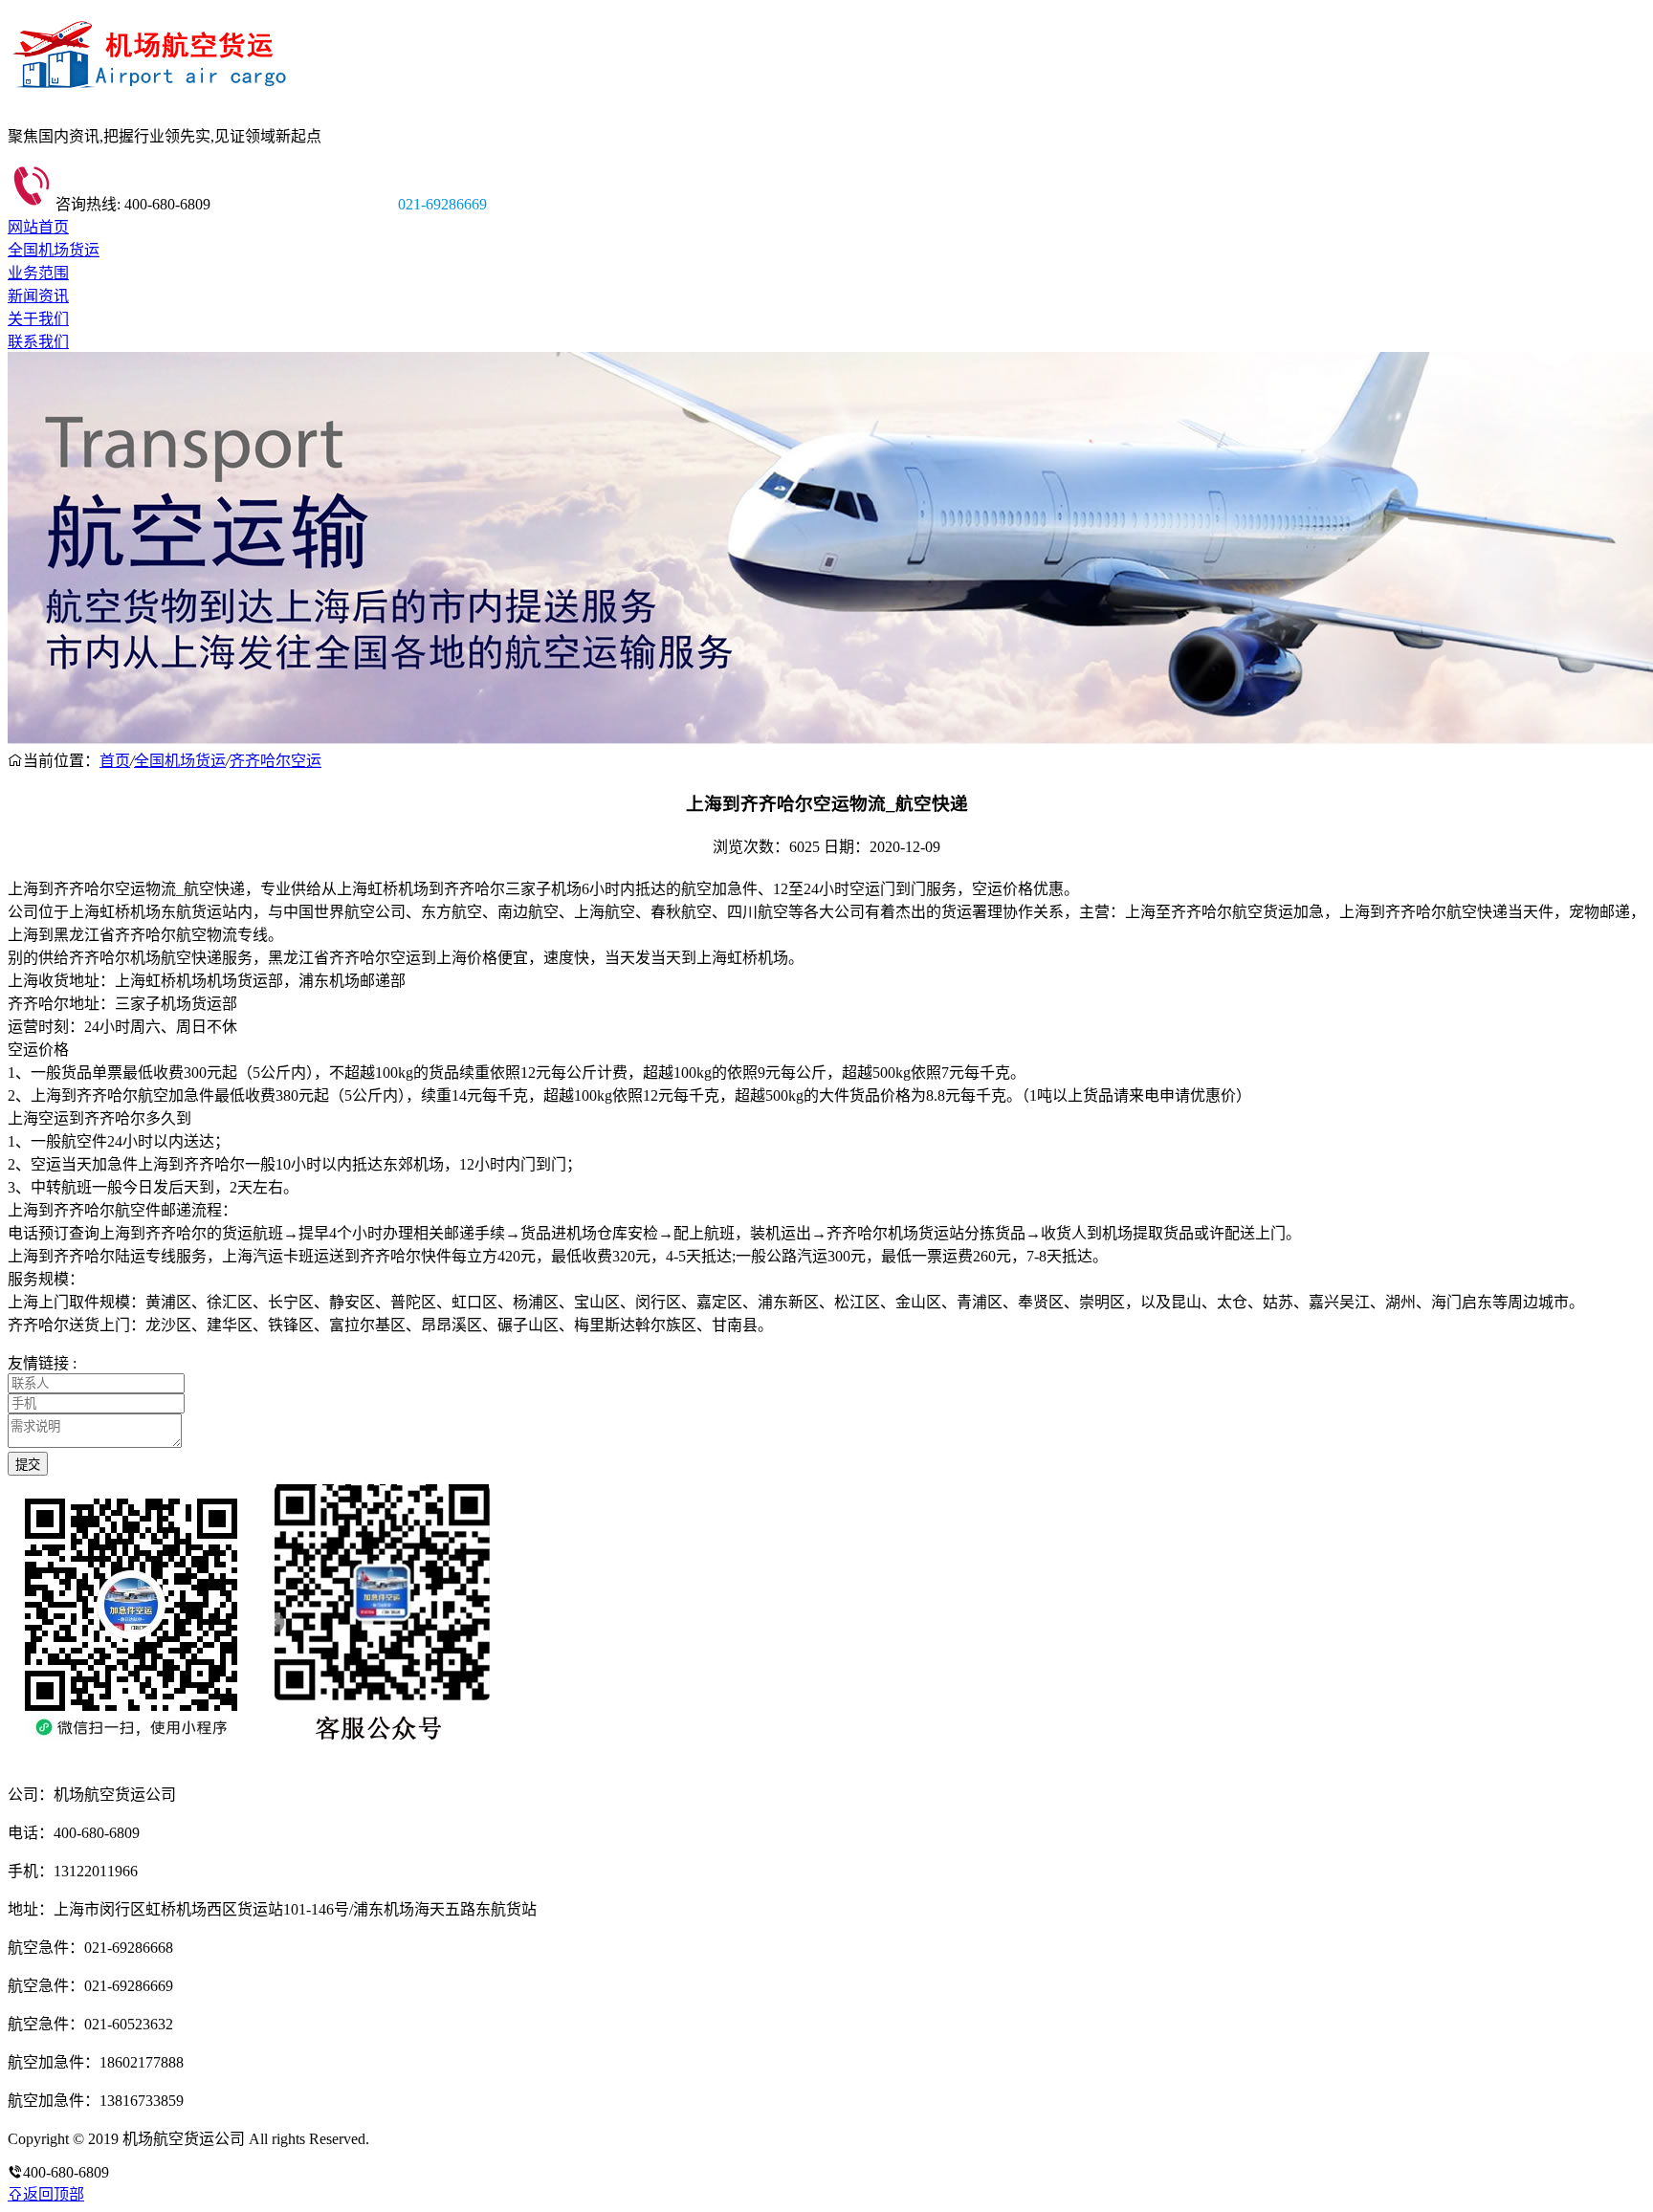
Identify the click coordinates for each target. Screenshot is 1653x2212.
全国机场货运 (54, 250)
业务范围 (38, 273)
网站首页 (38, 227)
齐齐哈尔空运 (275, 761)
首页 (115, 761)
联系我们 (38, 342)
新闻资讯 (38, 296)
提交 (28, 1465)
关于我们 (38, 319)
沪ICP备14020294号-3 (443, 2139)
